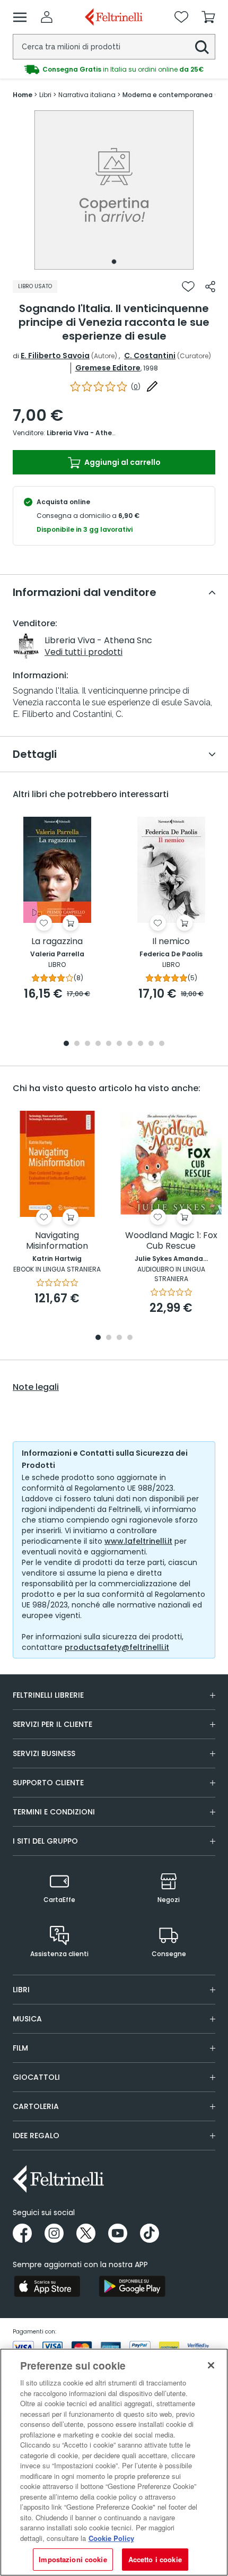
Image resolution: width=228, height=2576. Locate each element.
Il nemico (171, 942)
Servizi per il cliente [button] (52, 1724)
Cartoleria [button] (36, 2106)
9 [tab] (151, 1044)
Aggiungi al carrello (122, 462)
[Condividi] (210, 287)
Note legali (36, 1387)
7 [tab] (130, 1044)
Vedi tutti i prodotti (84, 652)
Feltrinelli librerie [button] (48, 1695)
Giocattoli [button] (36, 2077)
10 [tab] (162, 1044)
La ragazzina (57, 942)
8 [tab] (141, 1044)
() (136, 387)
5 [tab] (109, 1044)
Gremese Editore (108, 368)
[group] (114, 70)
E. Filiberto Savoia (55, 356)
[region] (114, 2462)
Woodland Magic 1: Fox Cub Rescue (171, 1241)
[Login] (47, 17)
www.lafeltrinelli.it (138, 1541)
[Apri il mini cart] (208, 17)
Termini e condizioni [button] (54, 1812)
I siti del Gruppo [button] (45, 1841)
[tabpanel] (114, 190)
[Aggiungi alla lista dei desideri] (188, 287)
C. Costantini (150, 356)
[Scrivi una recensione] (152, 386)
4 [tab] (98, 1044)
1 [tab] (114, 262)
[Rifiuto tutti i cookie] (211, 2365)
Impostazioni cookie (73, 2559)
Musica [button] (27, 2019)
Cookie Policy (111, 2538)
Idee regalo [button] (36, 2136)
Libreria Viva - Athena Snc (91, 433)
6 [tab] (119, 1044)
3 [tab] (87, 1044)
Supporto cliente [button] (48, 1783)
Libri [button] (21, 1990)
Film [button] (20, 2048)
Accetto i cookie (155, 2559)
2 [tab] (77, 1044)
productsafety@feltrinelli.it (117, 1647)
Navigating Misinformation (57, 1241)
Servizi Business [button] (44, 1753)
